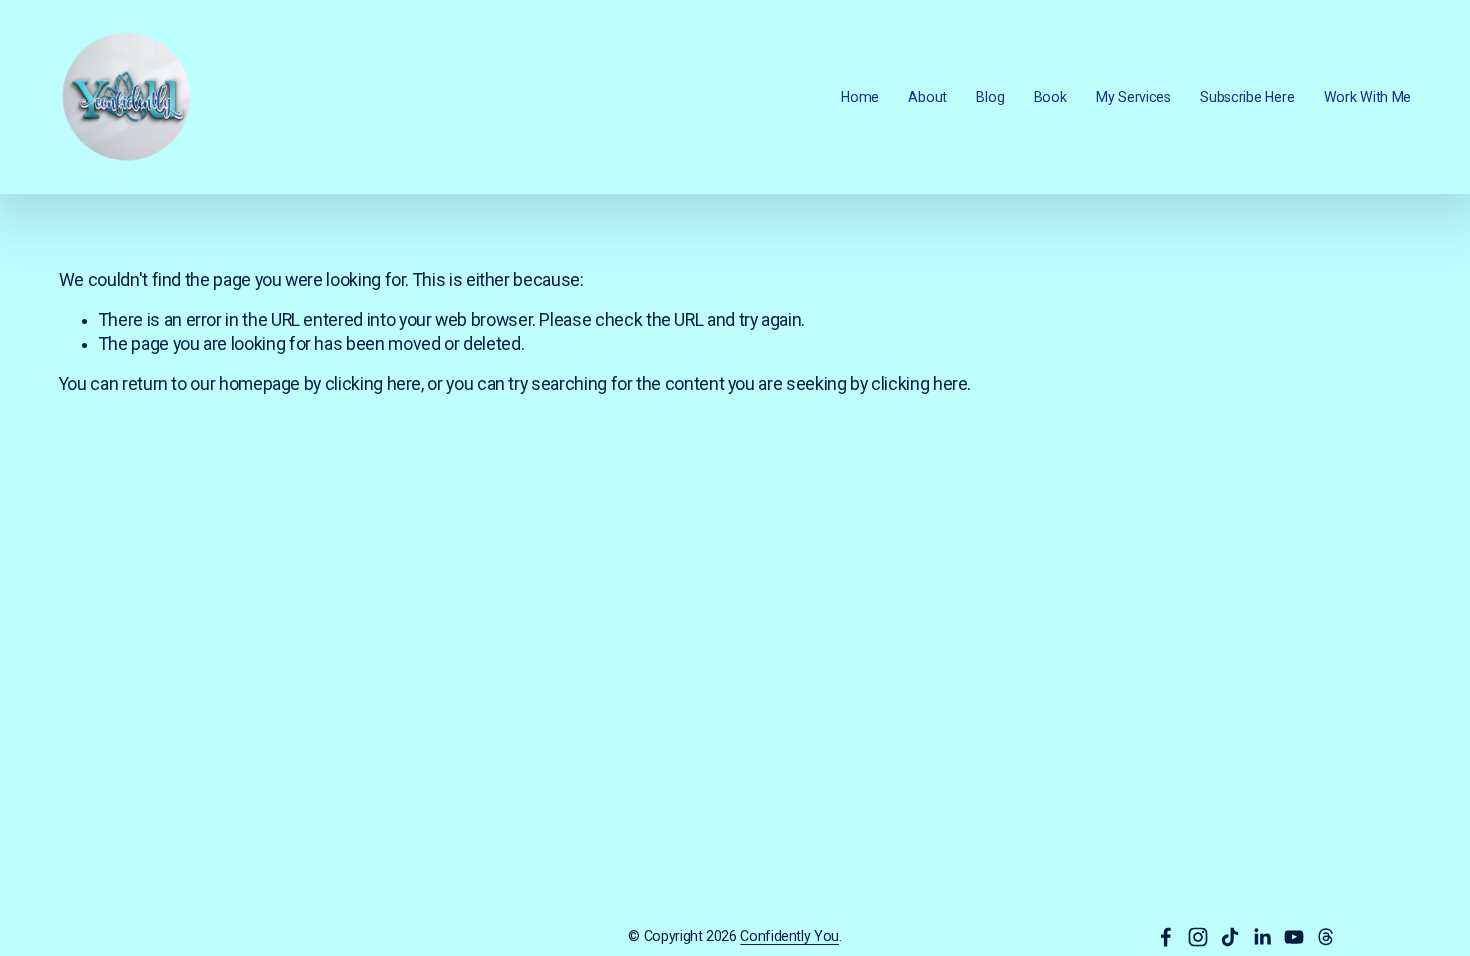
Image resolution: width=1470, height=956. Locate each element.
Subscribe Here (1247, 97)
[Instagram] (1198, 937)
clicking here (373, 384)
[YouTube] (1294, 937)
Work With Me (1368, 97)
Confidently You (789, 936)
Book (1050, 97)
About (927, 97)
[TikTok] (1230, 937)
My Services (1133, 97)
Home (860, 97)
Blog (990, 97)
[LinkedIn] (1262, 937)
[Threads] (1326, 937)
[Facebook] (1166, 937)
